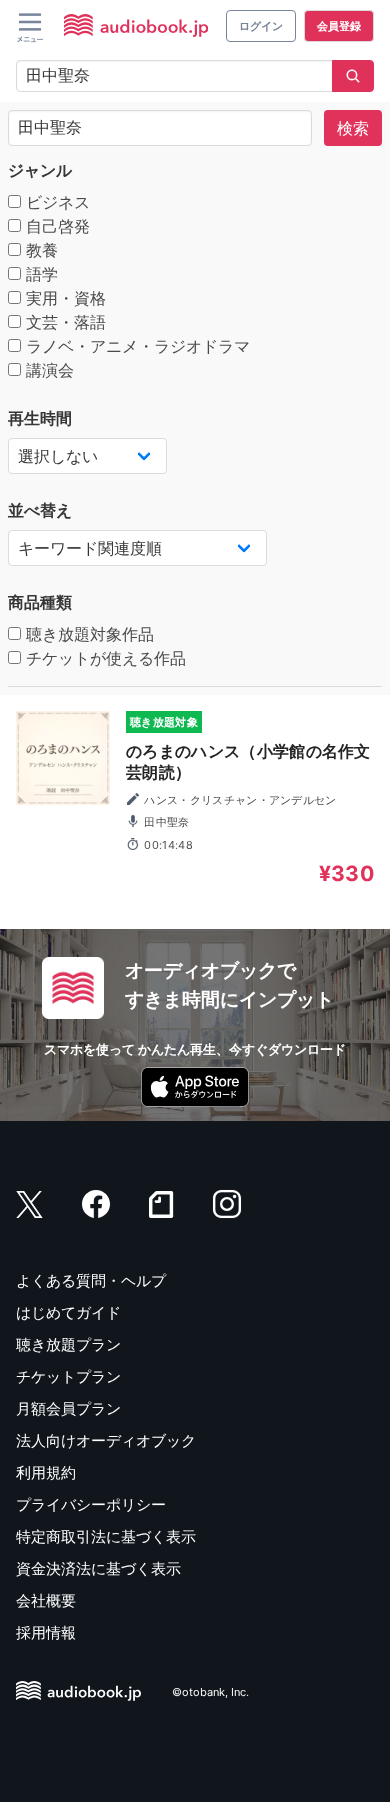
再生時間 (40, 418)
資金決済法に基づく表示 (98, 1568)
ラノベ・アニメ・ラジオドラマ (135, 346)
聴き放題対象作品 (87, 634)
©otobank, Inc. (210, 1693)
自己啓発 (55, 226)
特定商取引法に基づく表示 (106, 1536)
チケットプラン (68, 1376)
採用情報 (46, 1632)
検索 (353, 128)
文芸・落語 (63, 322)
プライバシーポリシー (91, 1504)
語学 (39, 274)
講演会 (47, 370)
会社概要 (46, 1600)
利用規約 (46, 1472)
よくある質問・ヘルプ (91, 1280)
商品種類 (40, 602)
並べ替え (40, 510)
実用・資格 (63, 298)
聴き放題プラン (68, 1344)
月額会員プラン (68, 1408)
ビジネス (55, 202)
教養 (39, 250)
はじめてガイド (68, 1312)
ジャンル (40, 170)
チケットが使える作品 (103, 658)
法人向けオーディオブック (106, 1440)
